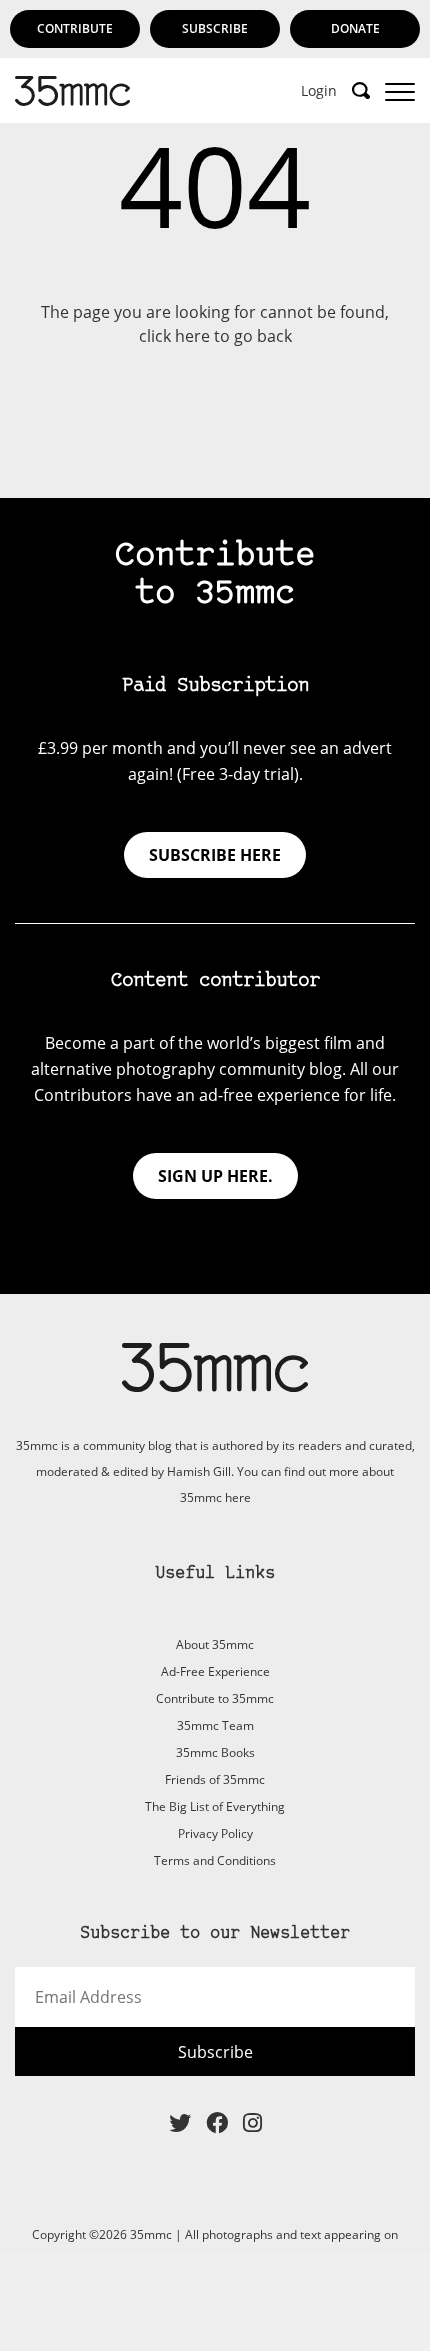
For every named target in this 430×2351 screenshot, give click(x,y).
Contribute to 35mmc (215, 1698)
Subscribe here (215, 855)
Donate (355, 28)
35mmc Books (215, 1752)
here (238, 1497)
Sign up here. (215, 1176)
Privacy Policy (215, 1833)
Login (319, 91)
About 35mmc (215, 1644)
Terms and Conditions (215, 1860)
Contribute (75, 28)
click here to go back (215, 336)
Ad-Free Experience (215, 1671)
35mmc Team (215, 1725)
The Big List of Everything (215, 1806)
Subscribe (215, 28)
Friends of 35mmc (215, 1779)
